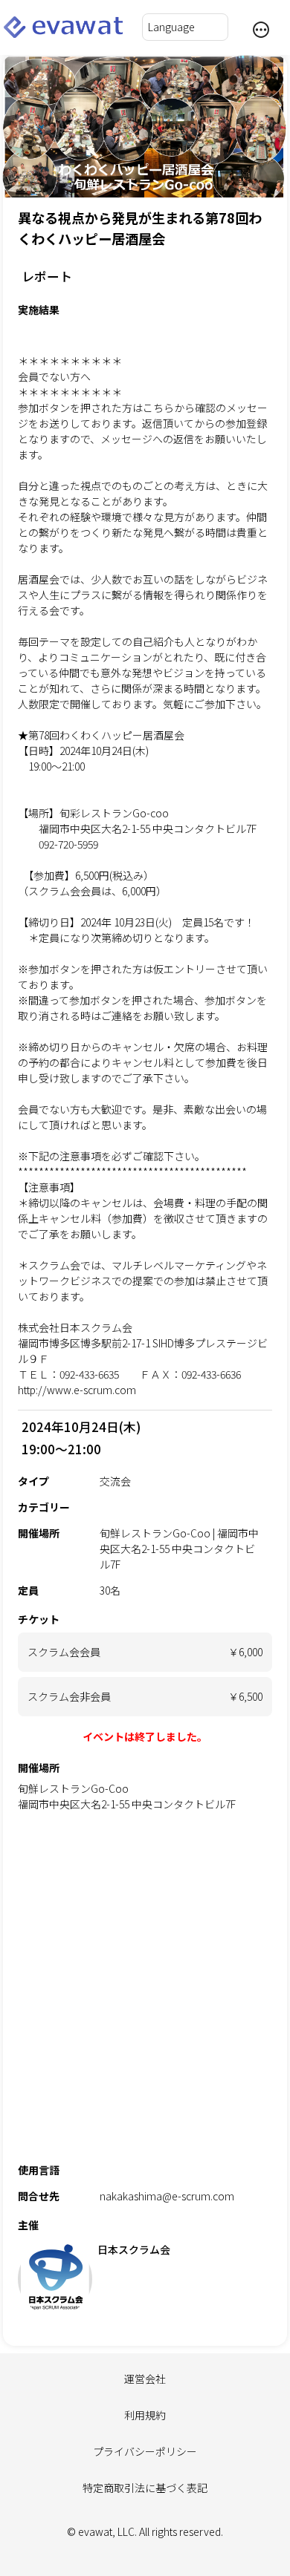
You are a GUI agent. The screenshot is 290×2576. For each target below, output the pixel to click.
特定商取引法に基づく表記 (145, 2488)
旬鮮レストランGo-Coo (73, 1788)
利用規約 (145, 2415)
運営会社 (145, 2379)
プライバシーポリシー (145, 2451)
